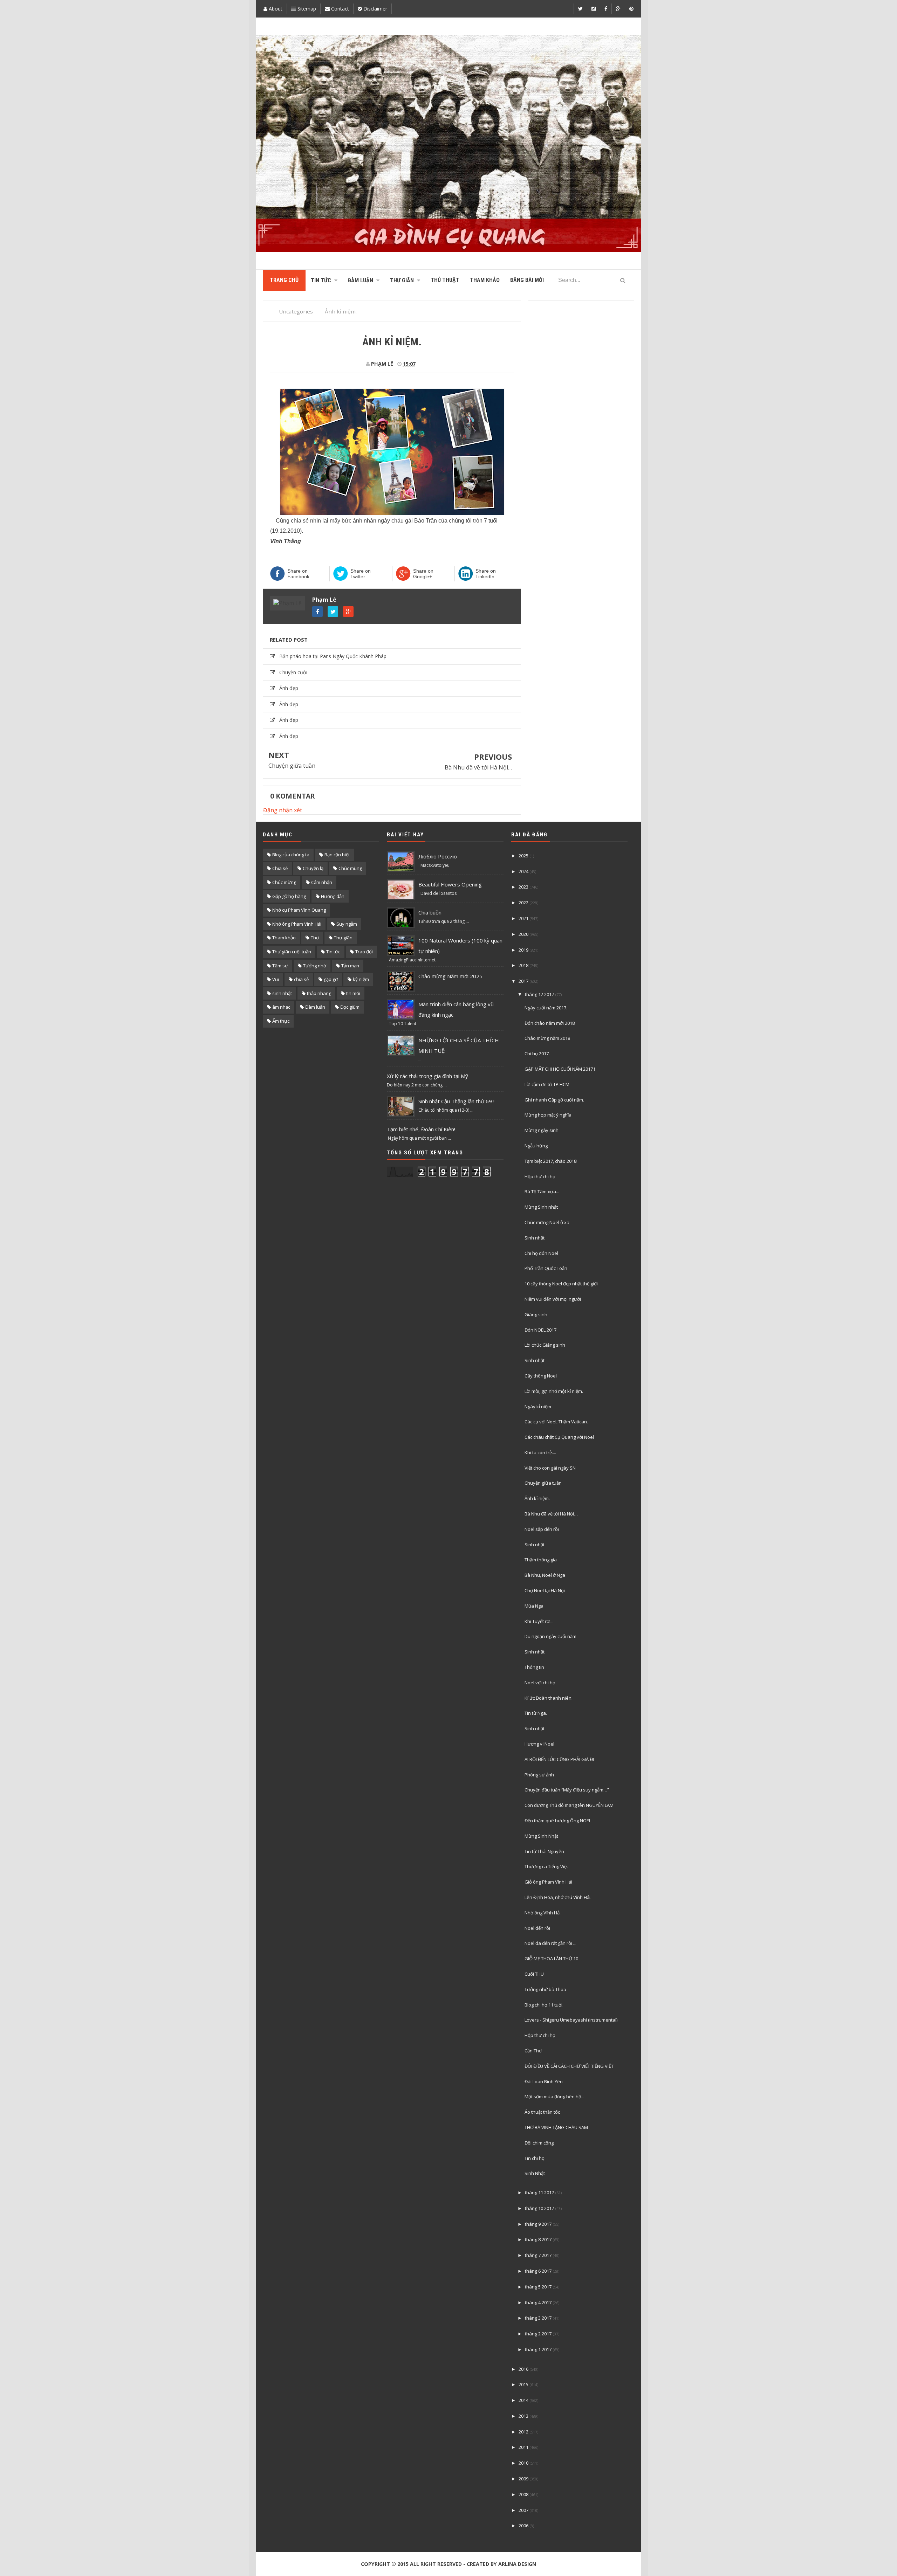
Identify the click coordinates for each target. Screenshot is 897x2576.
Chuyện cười (293, 672)
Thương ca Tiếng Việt (546, 1866)
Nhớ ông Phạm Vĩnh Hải (297, 924)
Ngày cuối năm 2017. (546, 1008)
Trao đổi (364, 952)
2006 (523, 2526)
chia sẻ (301, 979)
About (275, 9)
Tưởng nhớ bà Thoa (545, 1989)
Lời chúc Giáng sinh (545, 1345)
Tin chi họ (535, 2158)
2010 (523, 2463)
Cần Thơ (533, 2051)
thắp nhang (319, 993)
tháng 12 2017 (539, 994)
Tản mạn (350, 966)
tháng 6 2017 (538, 2271)
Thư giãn (343, 938)
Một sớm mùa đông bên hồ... (554, 2097)
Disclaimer (375, 9)
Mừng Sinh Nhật (541, 1836)
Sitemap (306, 9)
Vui (276, 979)
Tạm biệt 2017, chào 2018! (551, 1161)
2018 (523, 965)
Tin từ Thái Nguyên (544, 1851)
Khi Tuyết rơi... (539, 1621)
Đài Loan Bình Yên (544, 2081)
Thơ (315, 938)
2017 (523, 981)
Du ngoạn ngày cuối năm (550, 1636)
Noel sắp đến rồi (542, 1529)
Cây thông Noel (541, 1376)
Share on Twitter (361, 574)
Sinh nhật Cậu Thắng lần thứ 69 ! (456, 1101)
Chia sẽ (280, 868)
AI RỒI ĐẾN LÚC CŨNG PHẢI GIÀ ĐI (559, 1759)
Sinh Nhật (535, 2173)
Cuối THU (534, 1974)
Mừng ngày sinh (542, 1130)
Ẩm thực (281, 1021)
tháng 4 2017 (538, 2302)
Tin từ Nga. (536, 1713)
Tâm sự (280, 966)
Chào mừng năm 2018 (547, 1038)
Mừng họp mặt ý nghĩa (548, 1115)
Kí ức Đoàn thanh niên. (549, 1698)
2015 (523, 2384)
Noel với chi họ (540, 1683)
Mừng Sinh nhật (541, 1207)
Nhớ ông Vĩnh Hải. (543, 1913)
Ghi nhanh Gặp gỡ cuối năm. (554, 1100)
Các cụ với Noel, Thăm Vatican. (556, 1422)
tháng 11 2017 (539, 2192)
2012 (523, 2432)
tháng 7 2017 (538, 2255)
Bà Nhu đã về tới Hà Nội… (478, 767)
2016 (523, 2369)
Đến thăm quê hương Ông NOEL (558, 1821)
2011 (523, 2447)
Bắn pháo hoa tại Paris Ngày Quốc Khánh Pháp (333, 656)
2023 (523, 887)
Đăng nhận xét (283, 810)
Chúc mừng (284, 882)
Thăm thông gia (541, 1560)
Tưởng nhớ (315, 966)
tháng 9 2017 (538, 2224)
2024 (523, 871)
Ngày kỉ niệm (538, 1407)
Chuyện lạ (313, 868)
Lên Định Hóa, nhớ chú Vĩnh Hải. (558, 1897)
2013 (523, 2416)
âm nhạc (281, 1007)
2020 (523, 934)
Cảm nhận (322, 882)
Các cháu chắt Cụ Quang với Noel (559, 1437)
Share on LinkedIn (486, 574)
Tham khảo (284, 938)
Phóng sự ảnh (539, 1775)
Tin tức (333, 952)
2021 (523, 918)
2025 (523, 856)
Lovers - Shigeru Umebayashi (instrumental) (571, 2020)
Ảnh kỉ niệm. (537, 1498)
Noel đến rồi (537, 1928)
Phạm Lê (324, 600)
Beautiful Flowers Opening (450, 884)
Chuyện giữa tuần (292, 766)
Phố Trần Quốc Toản (546, 1268)
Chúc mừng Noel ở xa (547, 1222)
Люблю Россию (438, 856)
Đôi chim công (539, 2143)
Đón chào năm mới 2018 (550, 1023)
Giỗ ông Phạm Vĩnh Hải (548, 1882)
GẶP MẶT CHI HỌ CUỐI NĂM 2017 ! (560, 1069)
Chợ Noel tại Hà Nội (545, 1590)
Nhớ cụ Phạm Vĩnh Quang (299, 910)
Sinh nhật (535, 1238)
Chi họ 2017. (537, 1054)
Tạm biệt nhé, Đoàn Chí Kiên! (421, 1129)
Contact (339, 9)
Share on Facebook (298, 574)
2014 (523, 2400)
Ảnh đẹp (289, 688)
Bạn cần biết (337, 855)
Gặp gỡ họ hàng (289, 896)
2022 (523, 903)
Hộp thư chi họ (540, 1176)
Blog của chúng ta (291, 855)
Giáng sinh (536, 1314)
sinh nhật (282, 993)
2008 (523, 2494)
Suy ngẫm (347, 924)
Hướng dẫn (333, 896)
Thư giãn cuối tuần (292, 952)
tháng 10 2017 (539, 2208)
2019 (523, 950)
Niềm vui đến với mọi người (553, 1299)
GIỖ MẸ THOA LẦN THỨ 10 (551, 1959)
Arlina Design (517, 2564)
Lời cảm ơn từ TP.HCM (547, 1084)
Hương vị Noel (539, 1744)
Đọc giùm (350, 1007)
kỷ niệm (361, 979)
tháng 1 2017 (538, 2349)
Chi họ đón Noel (541, 1253)
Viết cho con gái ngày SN (550, 1468)
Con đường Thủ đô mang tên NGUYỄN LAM (569, 1805)
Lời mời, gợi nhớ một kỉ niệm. (554, 1391)
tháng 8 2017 (538, 2239)
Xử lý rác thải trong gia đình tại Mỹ (427, 1076)
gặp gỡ (331, 979)
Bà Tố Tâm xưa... (542, 1192)
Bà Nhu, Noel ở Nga (545, 1575)
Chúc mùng (350, 868)
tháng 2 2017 (538, 2334)
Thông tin (534, 1667)
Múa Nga (534, 1606)
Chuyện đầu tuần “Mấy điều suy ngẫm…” (567, 1790)
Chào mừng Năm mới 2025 (450, 976)
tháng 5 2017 (538, 2287)
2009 (523, 2479)
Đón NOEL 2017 (540, 1330)
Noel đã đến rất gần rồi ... (550, 1943)
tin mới (353, 993)
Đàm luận (315, 1007)
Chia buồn (430, 912)
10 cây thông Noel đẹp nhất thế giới (561, 1284)
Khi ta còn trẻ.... (540, 1452)
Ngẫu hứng (536, 1146)
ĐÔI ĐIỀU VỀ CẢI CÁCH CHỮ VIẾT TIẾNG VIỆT (569, 2066)
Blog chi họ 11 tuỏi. (544, 2005)
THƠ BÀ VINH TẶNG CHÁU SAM (556, 2127)
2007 (523, 2510)
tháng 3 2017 (538, 2318)
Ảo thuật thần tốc (542, 2112)
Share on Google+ (423, 574)
